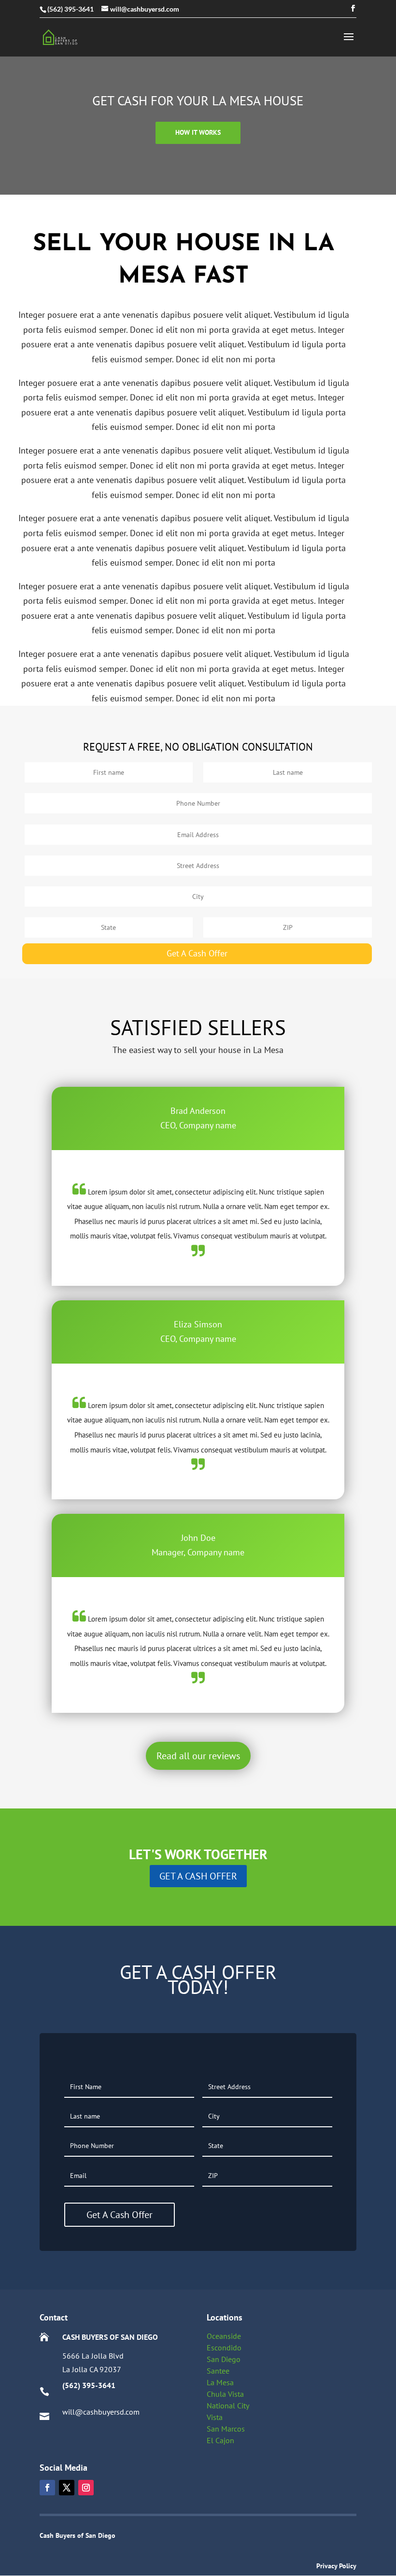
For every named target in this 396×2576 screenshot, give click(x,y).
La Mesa (220, 2382)
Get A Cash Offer (197, 953)
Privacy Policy (336, 2566)
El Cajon (220, 2440)
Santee (218, 2371)
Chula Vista (225, 2394)
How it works (198, 132)
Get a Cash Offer (198, 1876)
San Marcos (226, 2429)
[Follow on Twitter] (67, 2488)
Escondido (224, 2348)
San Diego (224, 2359)
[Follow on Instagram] (86, 2488)
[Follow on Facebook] (47, 2488)
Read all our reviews (198, 1756)
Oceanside (224, 2336)
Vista (215, 2417)
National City (228, 2405)
